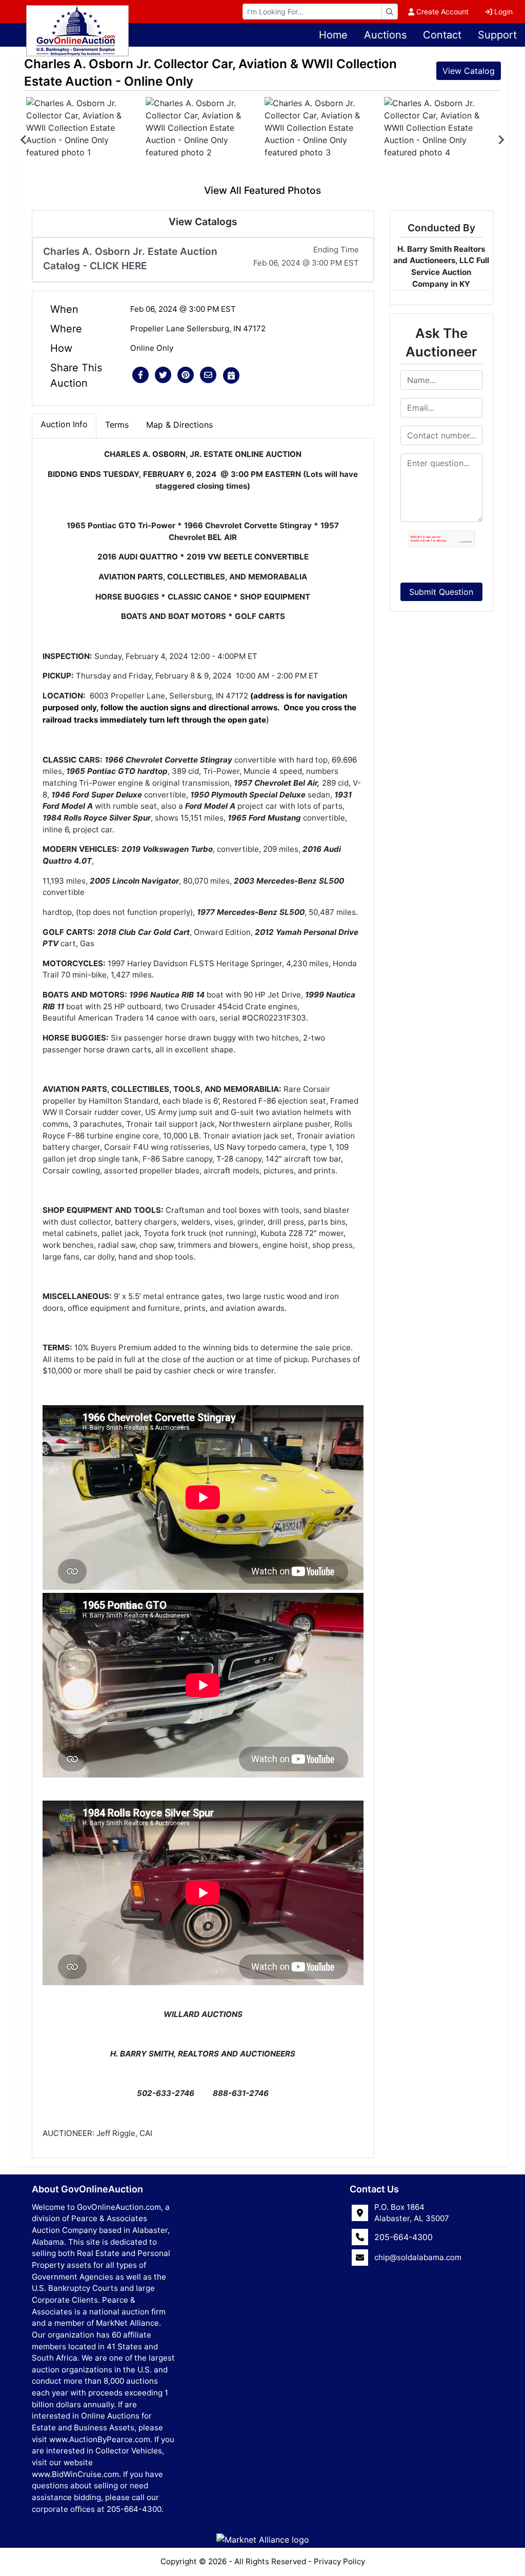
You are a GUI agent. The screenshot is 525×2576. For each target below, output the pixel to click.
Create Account (442, 12)
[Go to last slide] (24, 140)
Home (333, 35)
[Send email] (208, 375)
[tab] (64, 426)
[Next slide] (501, 140)
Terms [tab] (117, 425)
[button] (140, 375)
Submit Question (441, 592)
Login (503, 12)
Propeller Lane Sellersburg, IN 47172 (198, 328)
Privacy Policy (339, 2561)
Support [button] (497, 35)
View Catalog (469, 71)
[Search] (390, 12)
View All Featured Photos (262, 190)
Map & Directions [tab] (179, 425)
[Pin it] (186, 375)
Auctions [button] (385, 35)
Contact (442, 35)
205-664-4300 (403, 2237)
